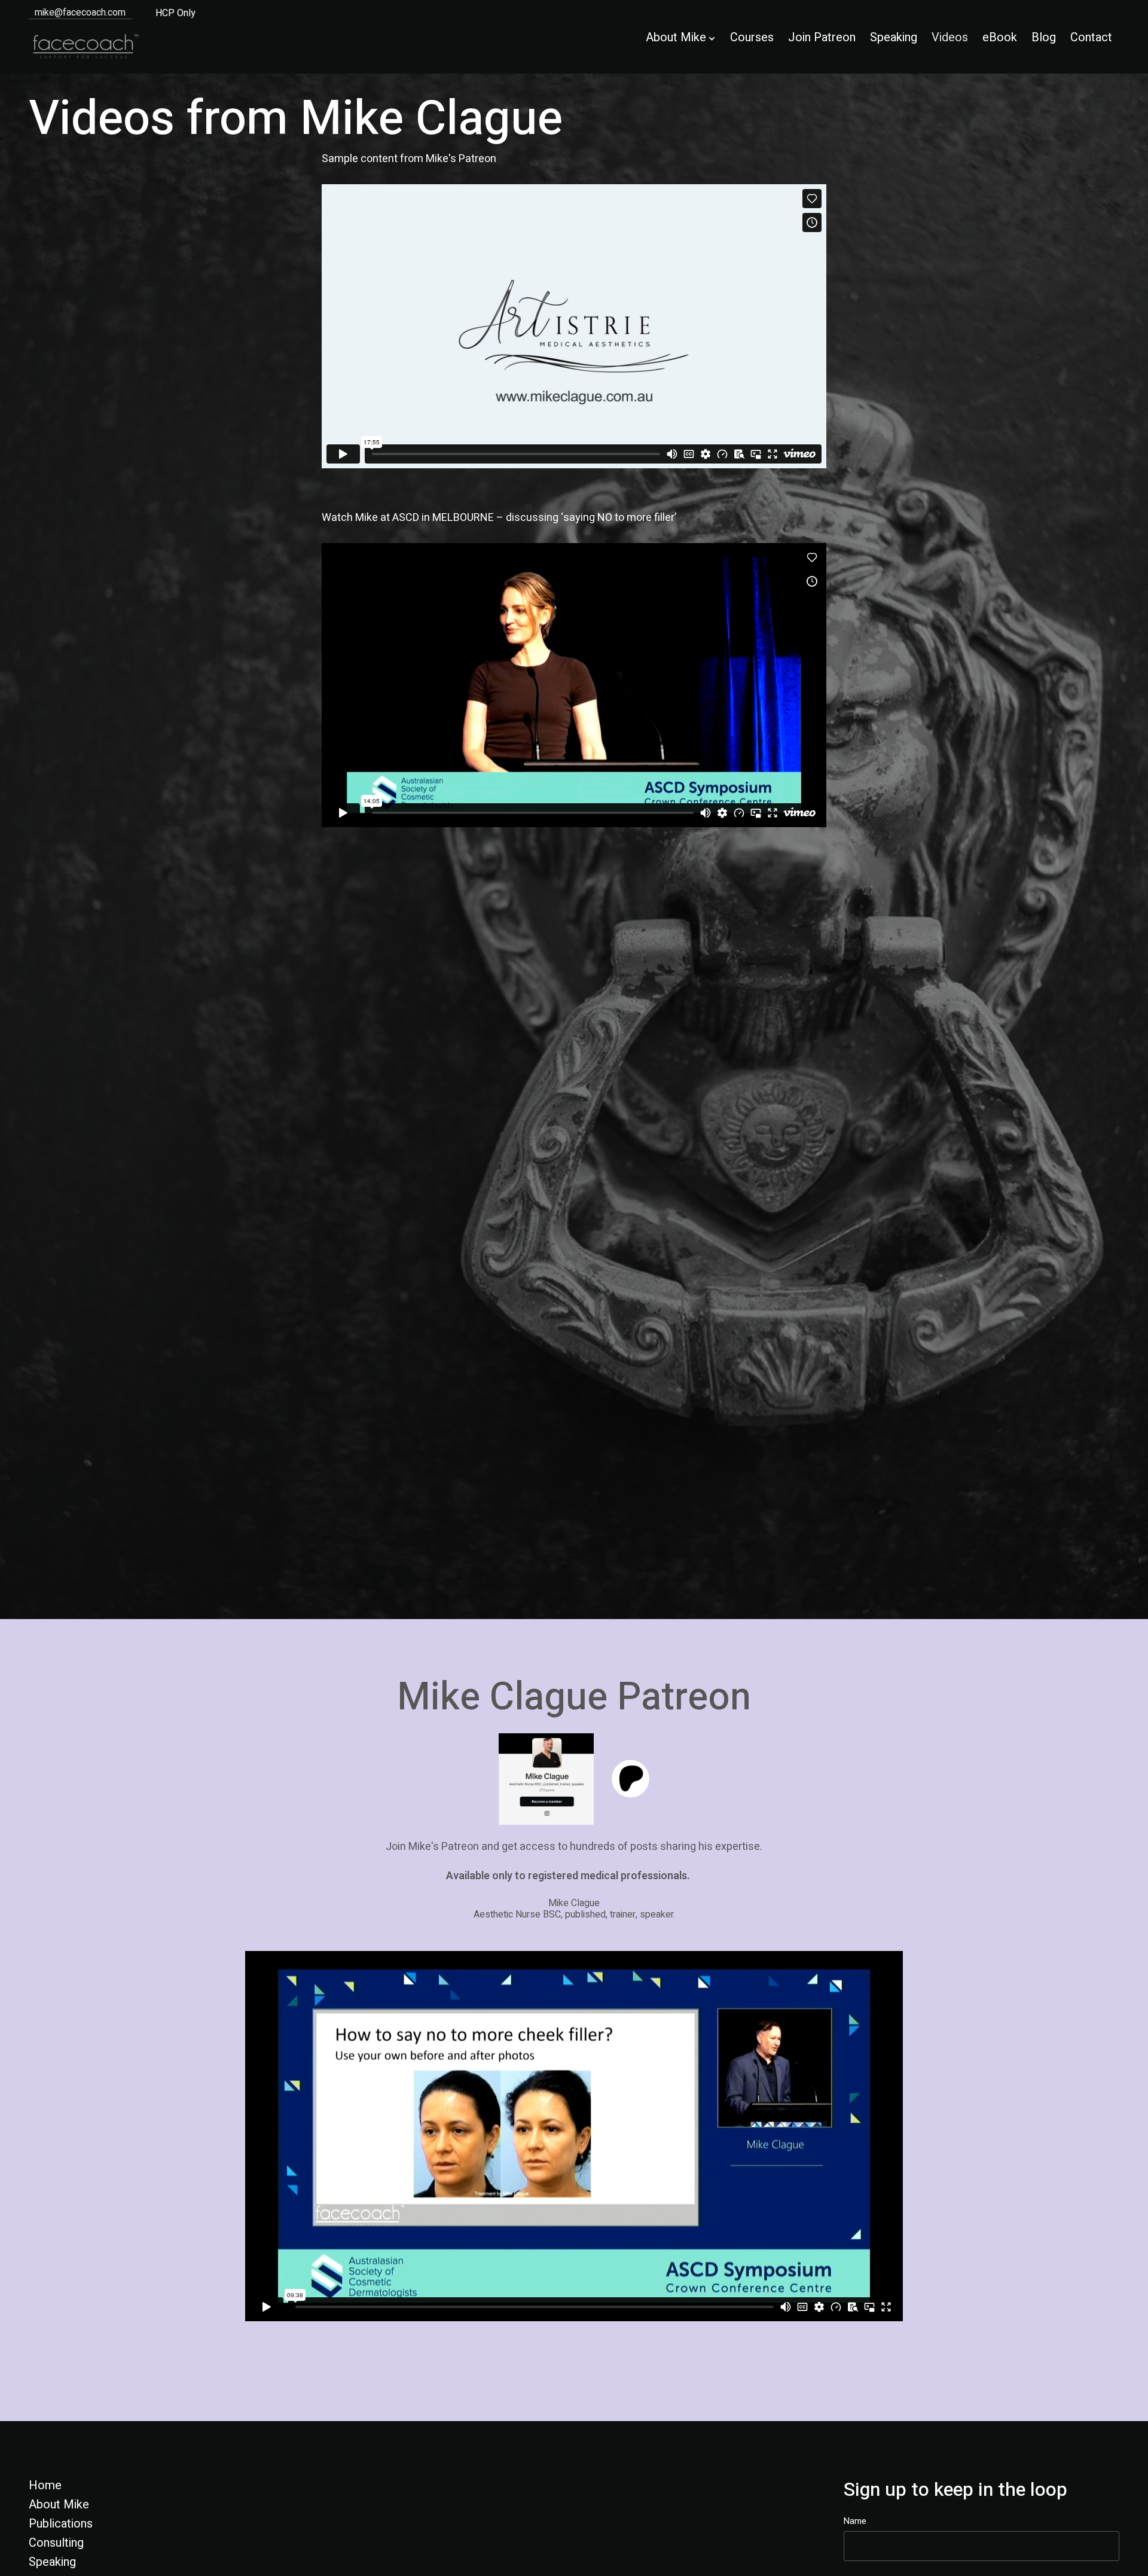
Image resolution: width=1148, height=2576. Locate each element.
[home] (91, 46)
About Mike (59, 2505)
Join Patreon (822, 37)
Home (45, 2486)
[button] (677, 39)
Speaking (894, 37)
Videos (950, 37)
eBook (1000, 37)
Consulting (56, 2543)
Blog (1044, 37)
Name (855, 2521)
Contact (1091, 37)
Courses (752, 37)
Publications (61, 2524)
